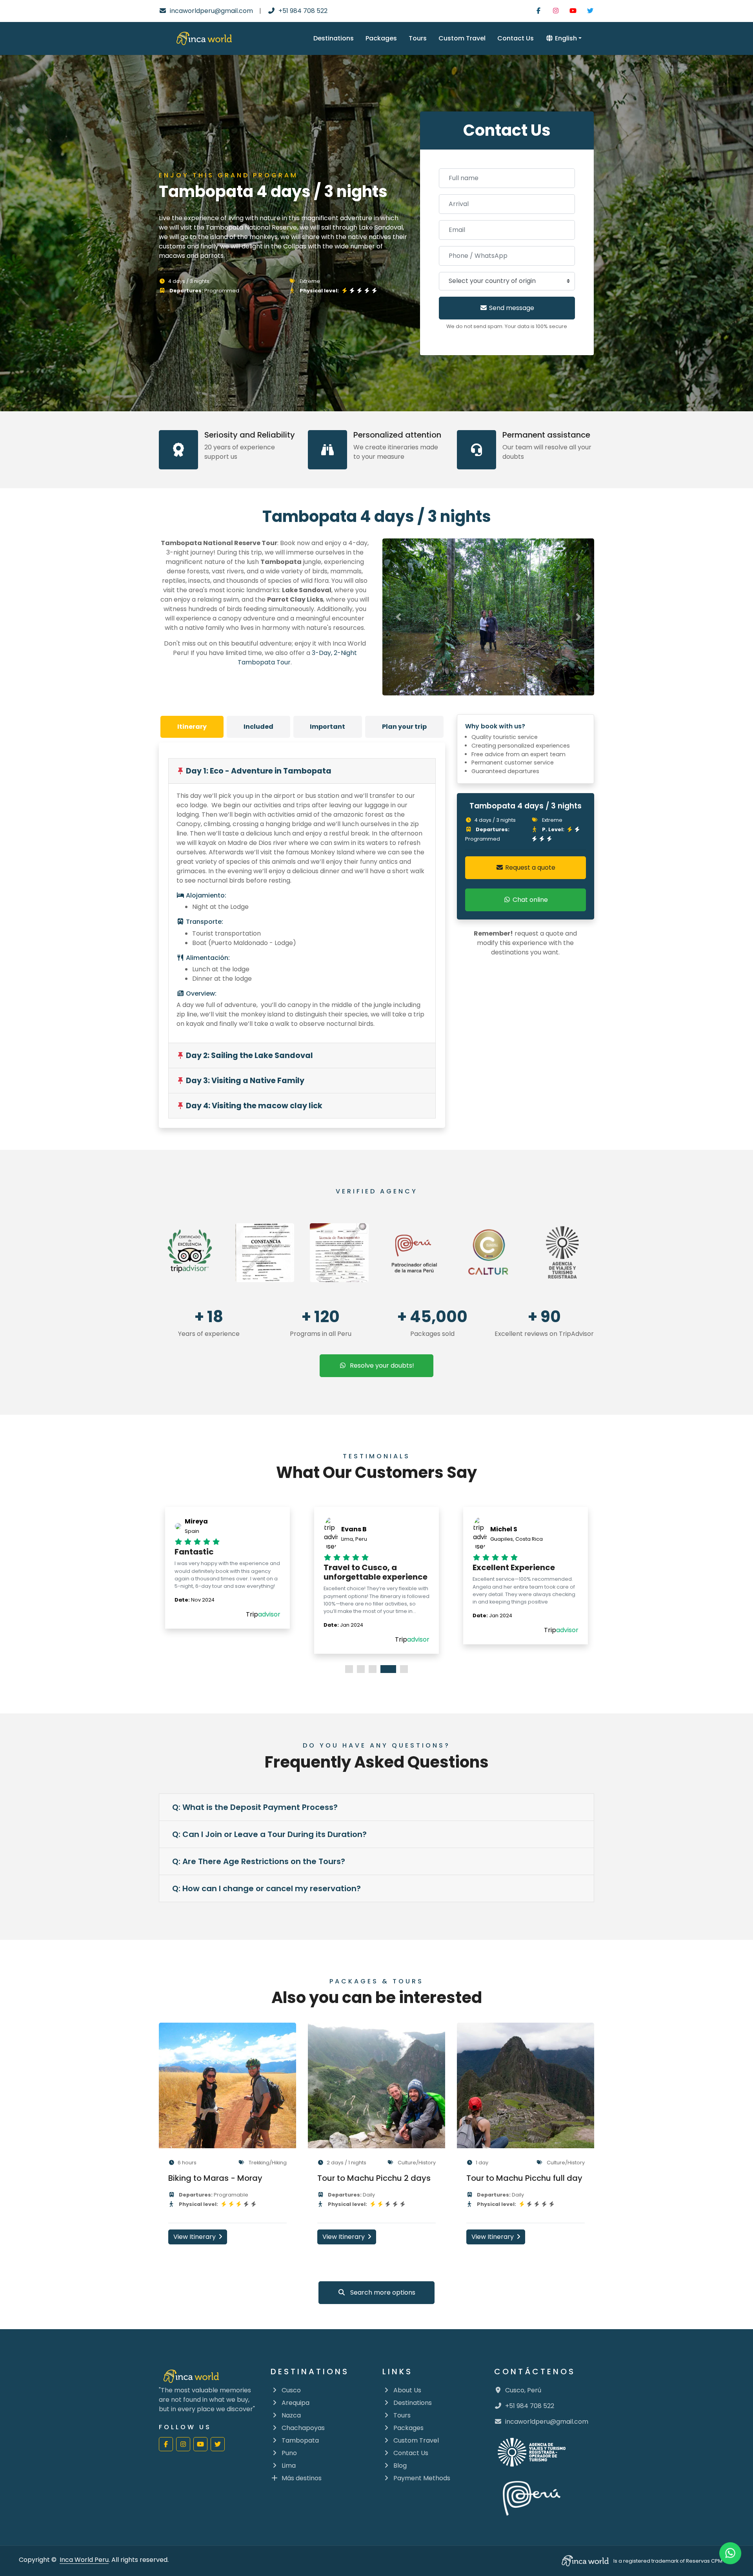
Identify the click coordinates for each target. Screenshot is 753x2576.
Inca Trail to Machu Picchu (518, 2187)
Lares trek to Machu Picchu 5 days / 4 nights (373, 2183)
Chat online (529, 900)
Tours (418, 38)
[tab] (192, 727)
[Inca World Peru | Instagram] (556, 11)
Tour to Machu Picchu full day (226, 2178)
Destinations (334, 38)
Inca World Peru (84, 2560)
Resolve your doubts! (380, 1366)
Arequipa (296, 2403)
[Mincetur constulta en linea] (563, 1253)
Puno (289, 2453)
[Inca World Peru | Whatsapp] (730, 2553)
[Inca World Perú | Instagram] (183, 2444)
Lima (289, 2466)
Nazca (291, 2415)
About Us (407, 2390)
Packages (381, 38)
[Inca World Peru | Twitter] (590, 11)
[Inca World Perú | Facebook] (166, 2444)
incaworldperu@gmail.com (211, 11)
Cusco (291, 2390)
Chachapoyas (303, 2428)
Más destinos (302, 2478)
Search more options (380, 2292)
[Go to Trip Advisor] (190, 1253)
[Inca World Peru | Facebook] (538, 11)
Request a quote (529, 867)
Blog (400, 2466)
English (565, 38)
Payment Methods (422, 2478)
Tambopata (300, 2440)
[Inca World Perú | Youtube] (200, 2444)
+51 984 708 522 (303, 11)
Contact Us (516, 38)
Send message (511, 308)
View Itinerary (195, 2237)
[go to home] (204, 38)
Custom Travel (462, 38)
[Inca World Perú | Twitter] (218, 2444)
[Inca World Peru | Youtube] (573, 11)
